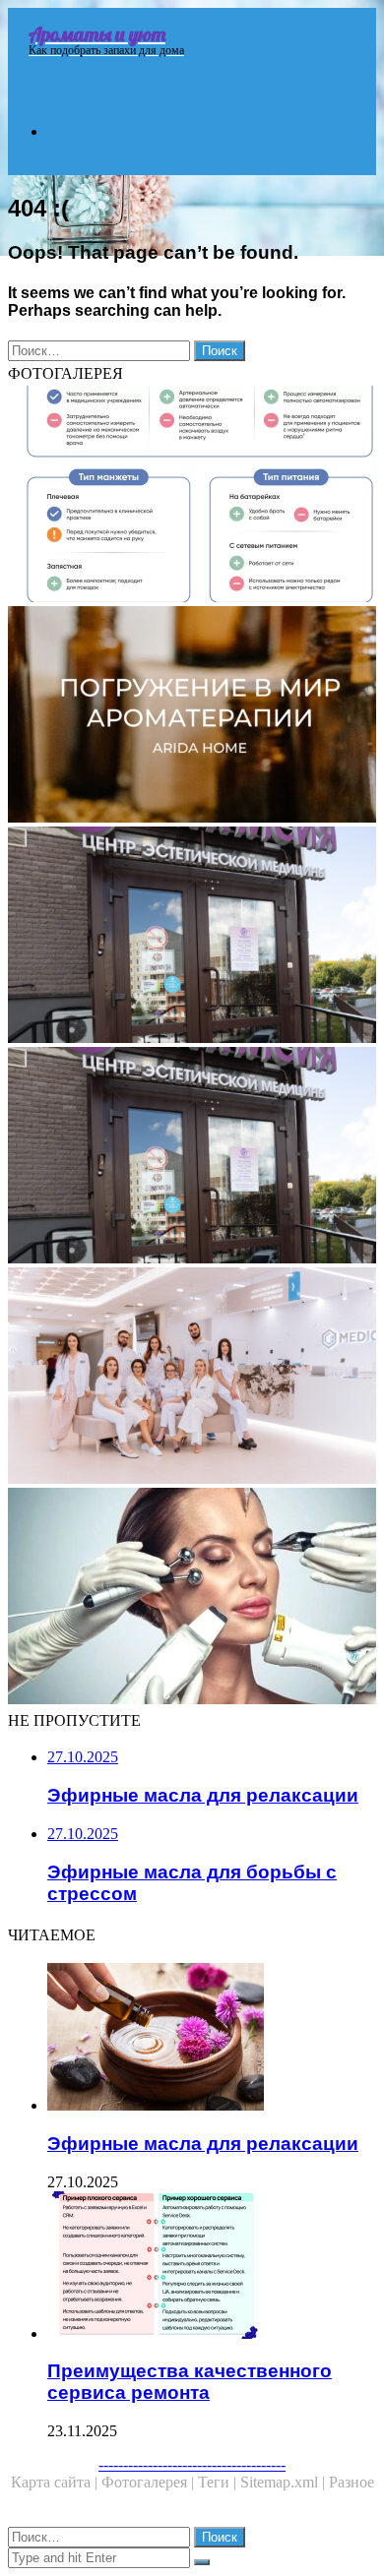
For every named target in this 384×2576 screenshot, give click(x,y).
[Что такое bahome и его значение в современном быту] (192, 496)
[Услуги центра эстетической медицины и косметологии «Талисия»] (192, 937)
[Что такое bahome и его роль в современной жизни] (192, 716)
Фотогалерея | (150, 2482)
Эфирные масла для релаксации (203, 2144)
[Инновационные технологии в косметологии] (192, 1598)
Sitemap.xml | (285, 2482)
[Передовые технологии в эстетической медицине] (192, 1378)
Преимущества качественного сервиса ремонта (190, 2382)
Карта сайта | (56, 2482)
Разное (352, 2482)
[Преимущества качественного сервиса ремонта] (212, 2267)
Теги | (219, 2482)
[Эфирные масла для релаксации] (212, 2039)
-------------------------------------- (192, 2464)
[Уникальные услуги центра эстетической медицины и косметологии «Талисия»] (192, 1157)
